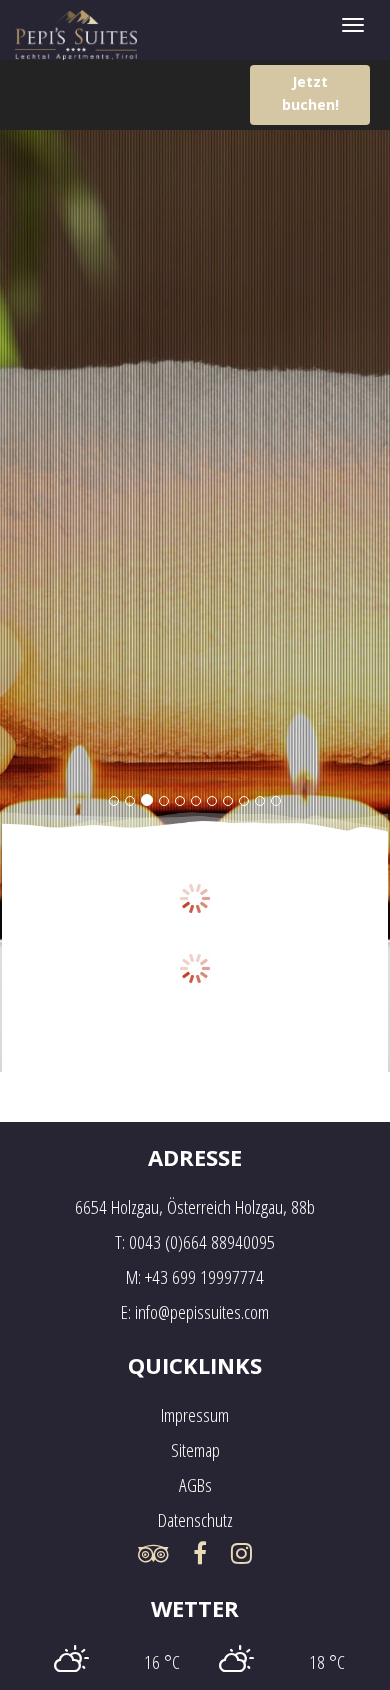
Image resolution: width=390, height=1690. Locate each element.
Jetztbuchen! (310, 93)
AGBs (195, 1485)
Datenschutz (195, 1520)
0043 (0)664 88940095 (202, 1242)
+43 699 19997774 (204, 1277)
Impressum (195, 1415)
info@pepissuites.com (202, 1312)
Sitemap (195, 1450)
